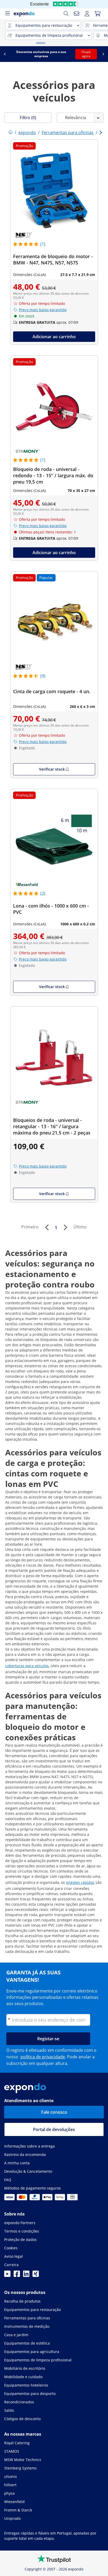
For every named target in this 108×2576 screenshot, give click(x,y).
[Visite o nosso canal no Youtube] (7, 2275)
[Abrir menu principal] (7, 14)
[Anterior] (47, 1227)
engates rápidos (80, 1882)
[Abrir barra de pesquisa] (66, 14)
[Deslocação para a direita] (103, 54)
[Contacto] (77, 14)
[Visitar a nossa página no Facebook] (17, 2275)
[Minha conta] (87, 14)
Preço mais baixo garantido (43, 310)
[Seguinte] (65, 1227)
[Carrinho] (98, 14)
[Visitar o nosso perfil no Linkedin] (26, 2275)
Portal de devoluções (54, 2129)
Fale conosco (54, 2112)
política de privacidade (43, 2057)
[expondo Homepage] (10, 132)
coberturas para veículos (27, 1666)
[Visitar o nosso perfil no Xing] (36, 2275)
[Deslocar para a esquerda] (5, 54)
